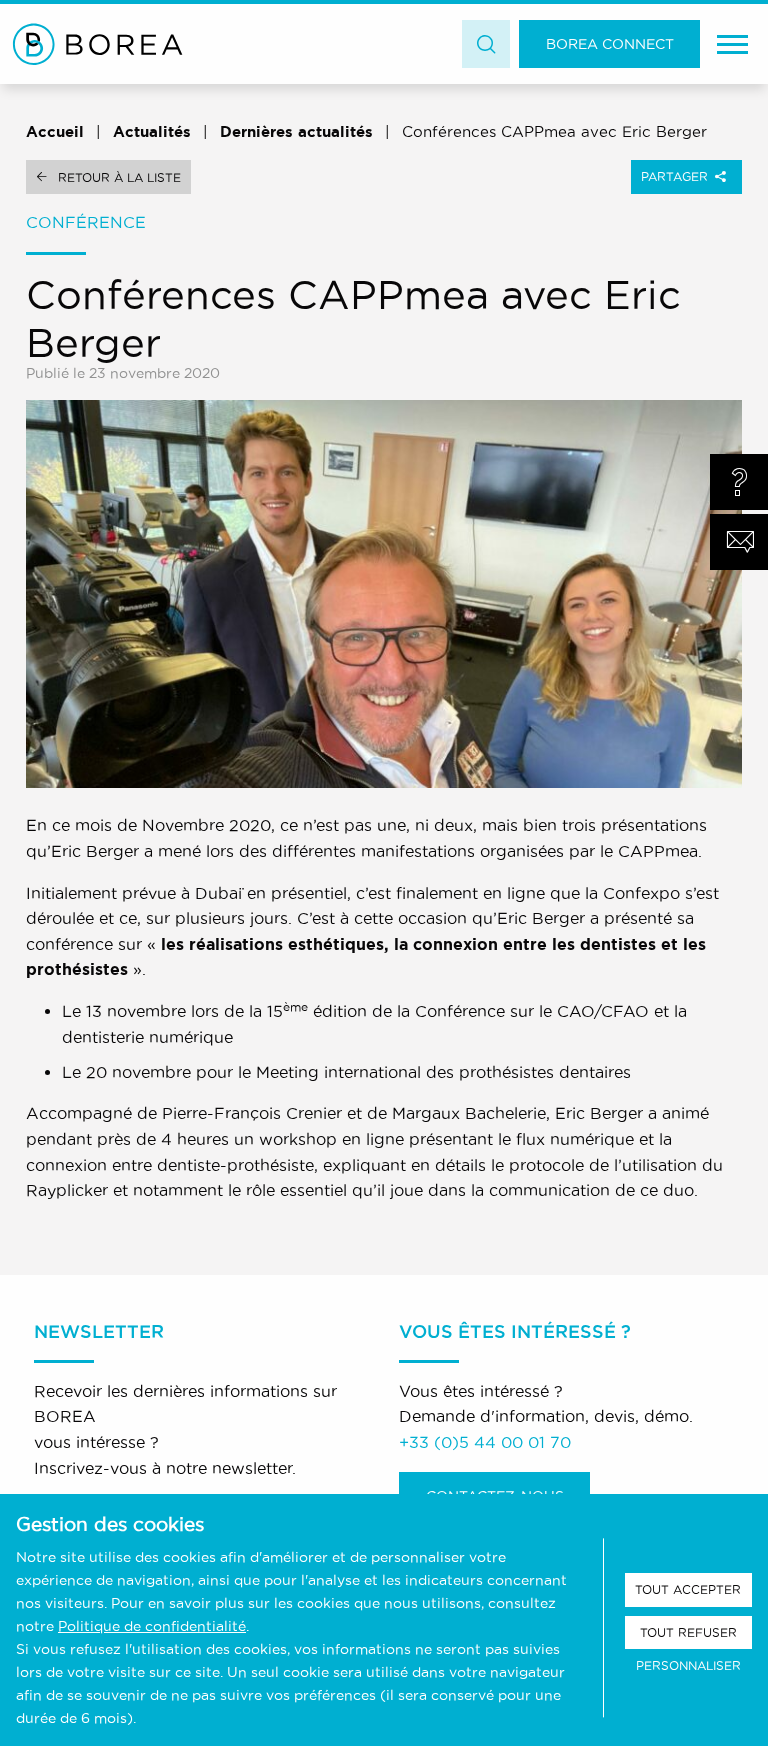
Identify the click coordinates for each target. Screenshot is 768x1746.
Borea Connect (610, 44)
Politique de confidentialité (152, 1626)
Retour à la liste (119, 177)
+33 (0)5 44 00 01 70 (485, 1442)
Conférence (86, 222)
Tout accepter (688, 1589)
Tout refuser (688, 1632)
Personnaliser (688, 1665)
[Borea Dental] (98, 44)
